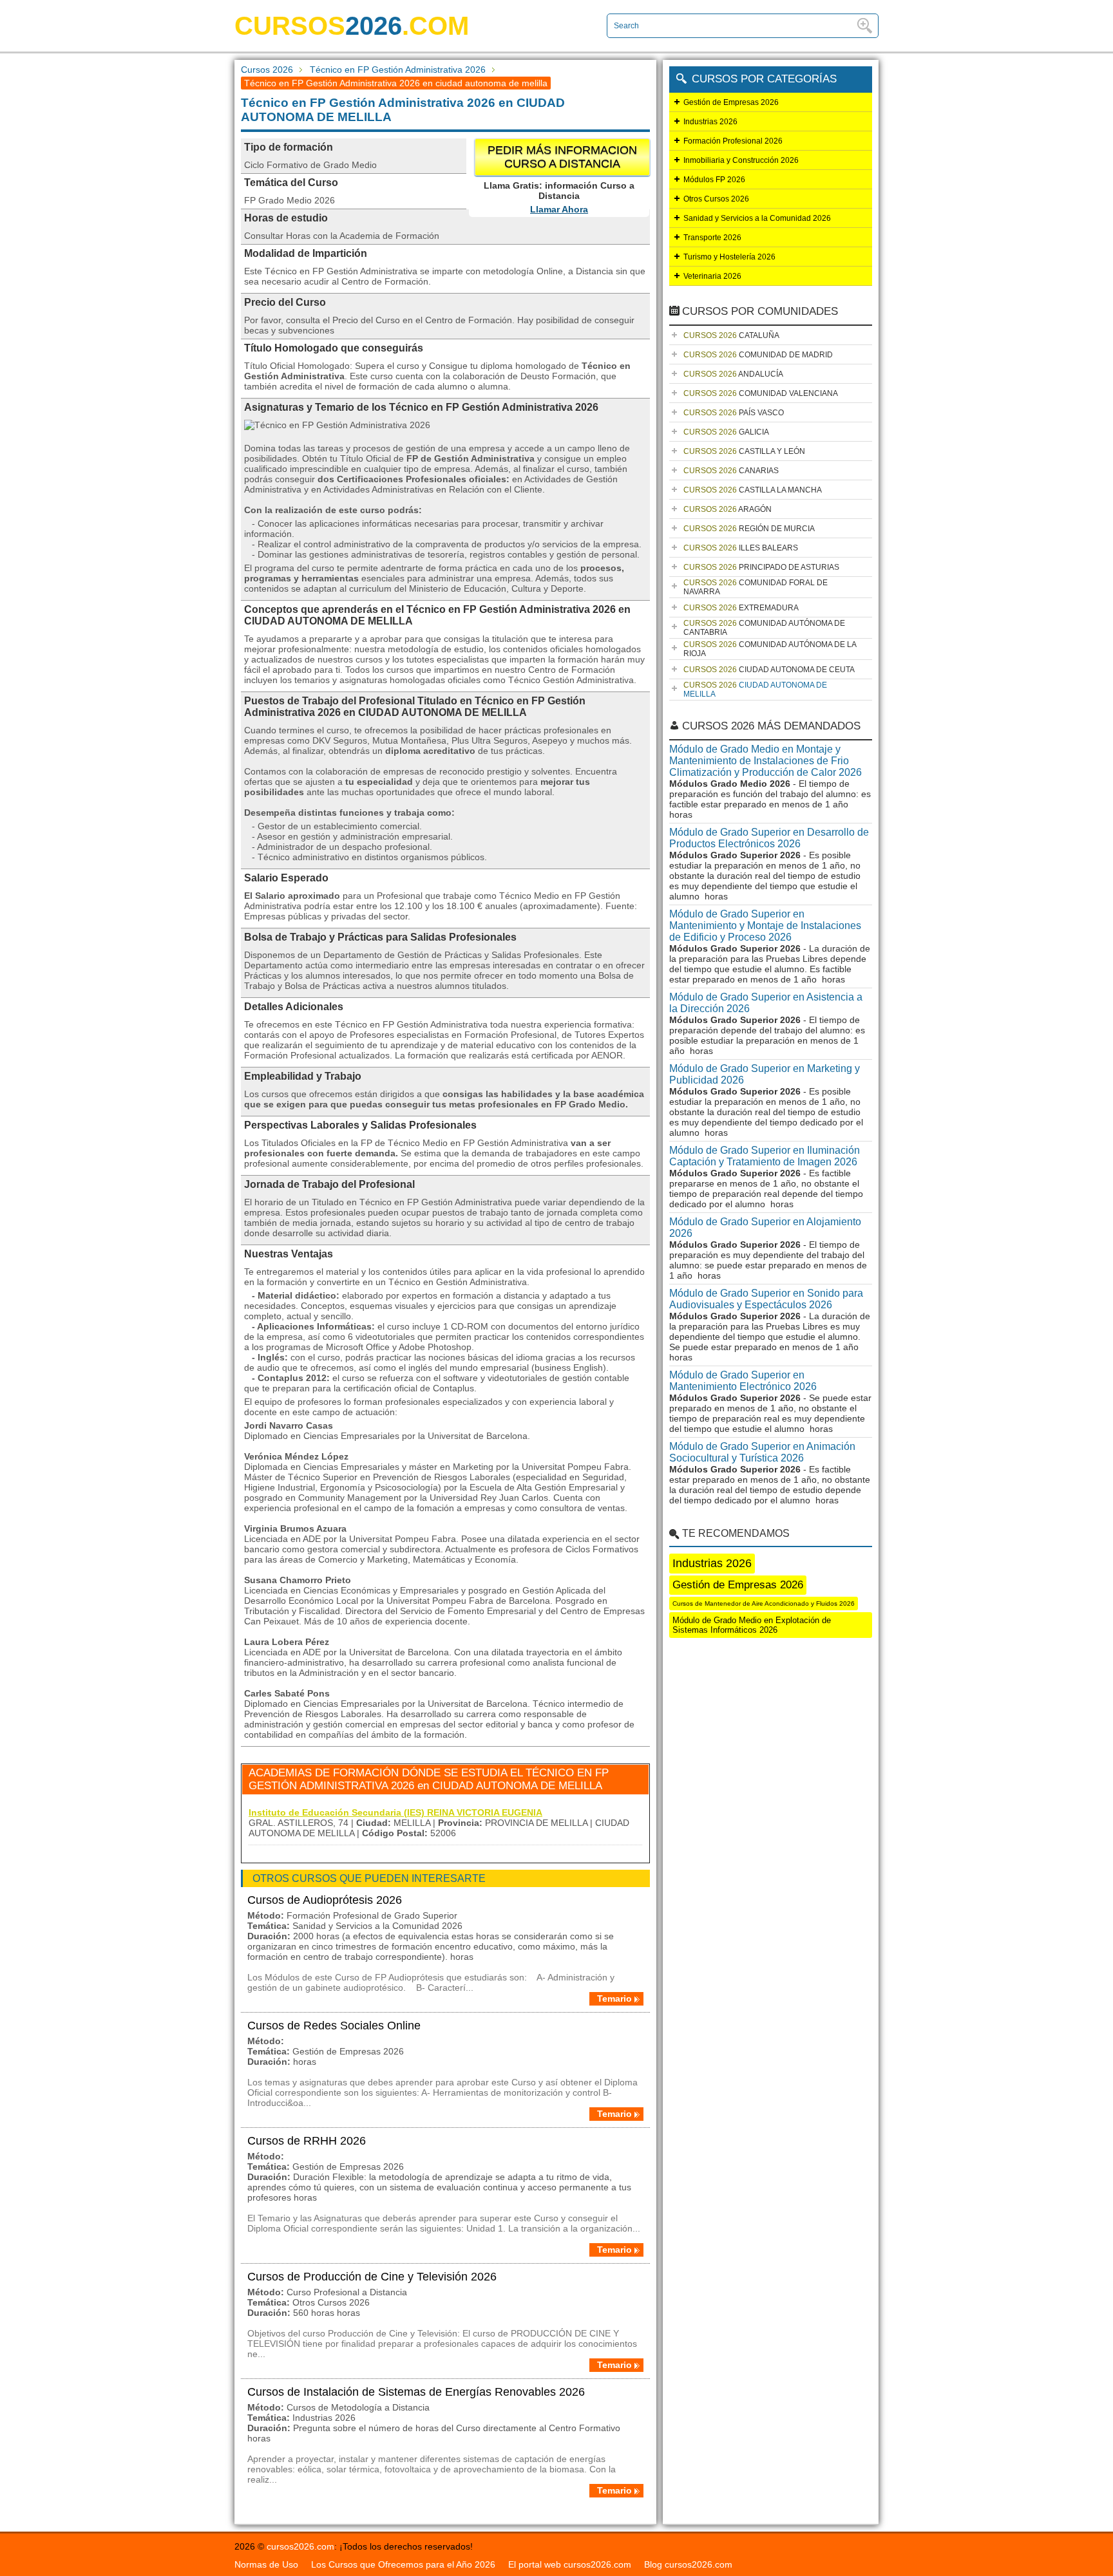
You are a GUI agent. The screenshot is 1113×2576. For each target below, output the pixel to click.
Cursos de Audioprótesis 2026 (325, 1900)
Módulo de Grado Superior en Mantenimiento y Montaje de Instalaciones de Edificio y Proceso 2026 (765, 926)
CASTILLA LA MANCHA (753, 490)
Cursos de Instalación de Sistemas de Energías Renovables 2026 (416, 2392)
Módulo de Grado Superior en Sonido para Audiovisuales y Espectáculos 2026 (766, 1299)
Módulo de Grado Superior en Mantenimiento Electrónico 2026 (743, 1381)
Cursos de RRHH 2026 (307, 2141)
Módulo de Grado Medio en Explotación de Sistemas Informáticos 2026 (752, 1625)
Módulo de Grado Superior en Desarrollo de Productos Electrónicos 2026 (769, 838)
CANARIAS (731, 471)
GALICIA (726, 432)
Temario (614, 1998)
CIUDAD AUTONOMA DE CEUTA (769, 670)
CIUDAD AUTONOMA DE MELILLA (755, 690)
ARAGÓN (728, 509)
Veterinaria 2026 (712, 276)
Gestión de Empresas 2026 (731, 102)
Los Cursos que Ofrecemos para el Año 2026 (403, 2564)
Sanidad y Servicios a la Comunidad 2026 (757, 218)
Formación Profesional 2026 (733, 141)
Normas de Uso (266, 2564)
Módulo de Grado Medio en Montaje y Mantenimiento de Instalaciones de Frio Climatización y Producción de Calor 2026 (766, 761)
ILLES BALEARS (741, 548)
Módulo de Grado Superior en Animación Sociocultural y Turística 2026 (762, 1452)
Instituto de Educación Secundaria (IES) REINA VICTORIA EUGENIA (395, 1812)
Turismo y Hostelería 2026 (729, 257)
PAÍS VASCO (734, 413)
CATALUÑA (731, 335)
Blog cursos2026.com (688, 2564)
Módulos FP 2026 (714, 180)
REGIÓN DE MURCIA (749, 529)
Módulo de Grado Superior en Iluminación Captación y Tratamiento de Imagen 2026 (765, 1156)
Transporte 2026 (712, 238)
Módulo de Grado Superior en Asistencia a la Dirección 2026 (766, 1003)
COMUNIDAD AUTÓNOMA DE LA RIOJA (770, 649)
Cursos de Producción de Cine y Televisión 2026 (372, 2277)
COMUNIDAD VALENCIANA (761, 393)
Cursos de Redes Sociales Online (334, 2026)
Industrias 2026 (710, 122)
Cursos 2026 (267, 70)
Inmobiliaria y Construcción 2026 (741, 160)
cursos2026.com (300, 2546)
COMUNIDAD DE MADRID (758, 355)
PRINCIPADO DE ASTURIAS (761, 567)
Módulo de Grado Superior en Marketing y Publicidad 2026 (765, 1074)
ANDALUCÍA (733, 374)
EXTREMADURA (741, 608)
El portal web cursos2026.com (570, 2564)
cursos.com (352, 26)
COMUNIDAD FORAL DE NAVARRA (756, 587)
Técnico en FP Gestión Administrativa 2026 (398, 70)
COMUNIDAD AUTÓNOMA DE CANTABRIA (764, 628)
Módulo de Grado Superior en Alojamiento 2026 (765, 1227)
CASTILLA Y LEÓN (744, 451)
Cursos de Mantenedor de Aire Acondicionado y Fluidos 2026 (764, 1603)
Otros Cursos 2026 (716, 199)
